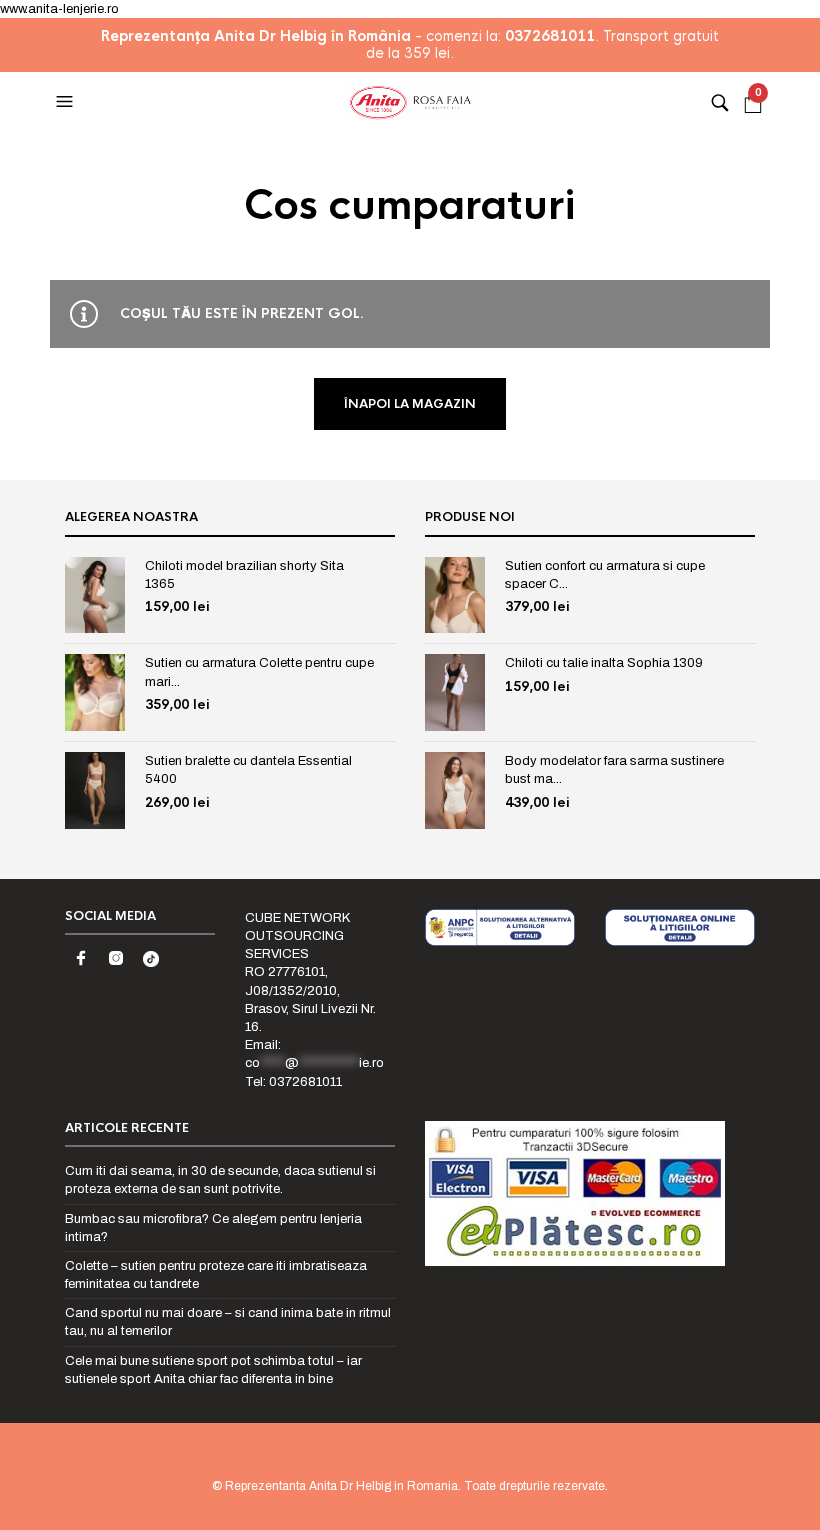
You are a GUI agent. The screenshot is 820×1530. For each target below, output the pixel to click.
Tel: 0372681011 (293, 1082)
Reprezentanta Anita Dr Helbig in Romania (341, 1486)
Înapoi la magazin (410, 404)
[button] (67, 102)
